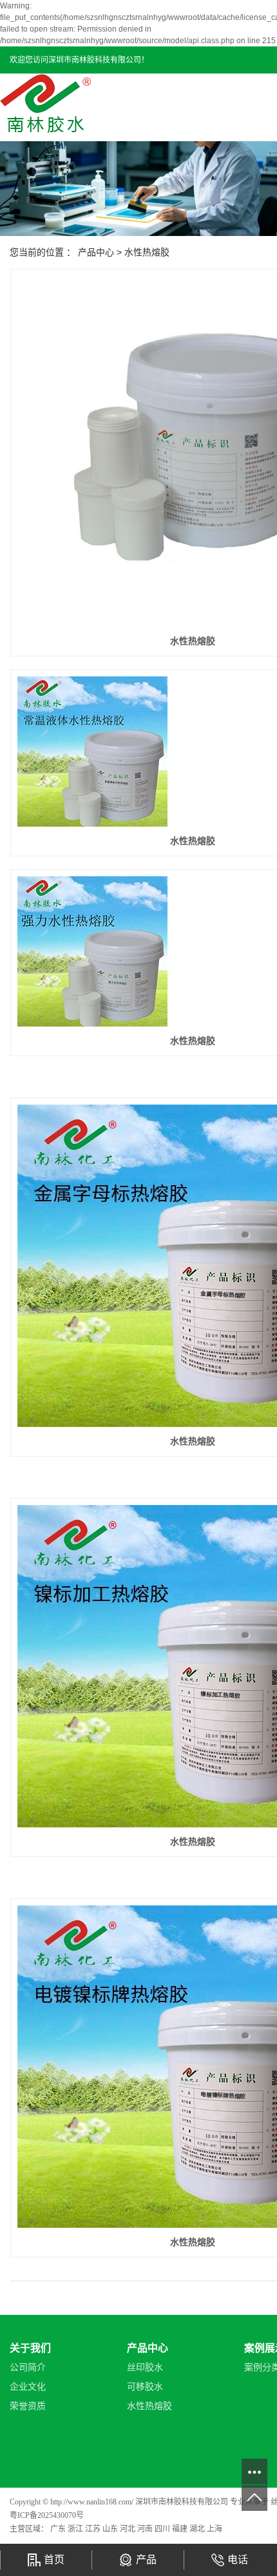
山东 (111, 2529)
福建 (181, 2529)
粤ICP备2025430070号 (47, 2515)
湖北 (198, 2529)
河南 (146, 2529)
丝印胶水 (145, 2367)
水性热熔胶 (147, 252)
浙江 (76, 2529)
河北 (129, 2529)
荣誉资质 (28, 2406)
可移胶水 (145, 2387)
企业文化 (28, 2387)
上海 (215, 2529)
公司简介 (28, 2367)
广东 (59, 2529)
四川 (163, 2529)
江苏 (94, 2529)
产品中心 (96, 252)
